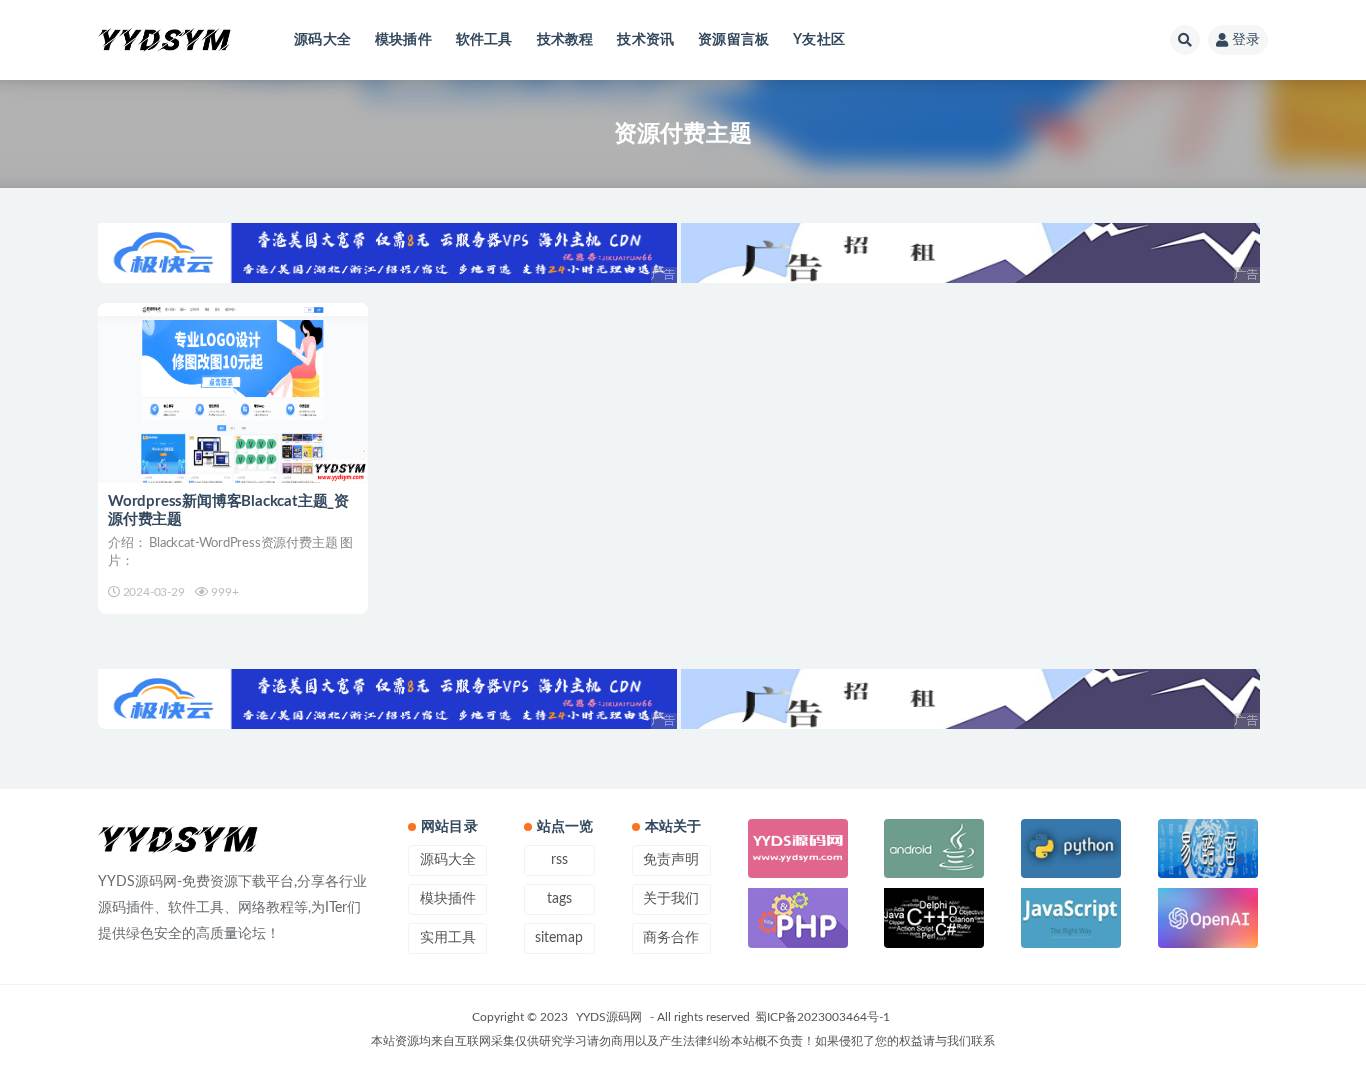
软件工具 (484, 40)
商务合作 (671, 938)
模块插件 (403, 40)
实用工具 (448, 938)
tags (559, 899)
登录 (1246, 40)
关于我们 (671, 899)
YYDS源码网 (609, 1017)
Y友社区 (819, 40)
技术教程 (565, 40)
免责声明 (671, 860)
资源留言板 (733, 40)
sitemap (559, 938)
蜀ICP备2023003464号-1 (822, 1017)
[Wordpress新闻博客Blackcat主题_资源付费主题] (233, 393)
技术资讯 (645, 40)
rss (559, 860)
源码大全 (322, 40)
